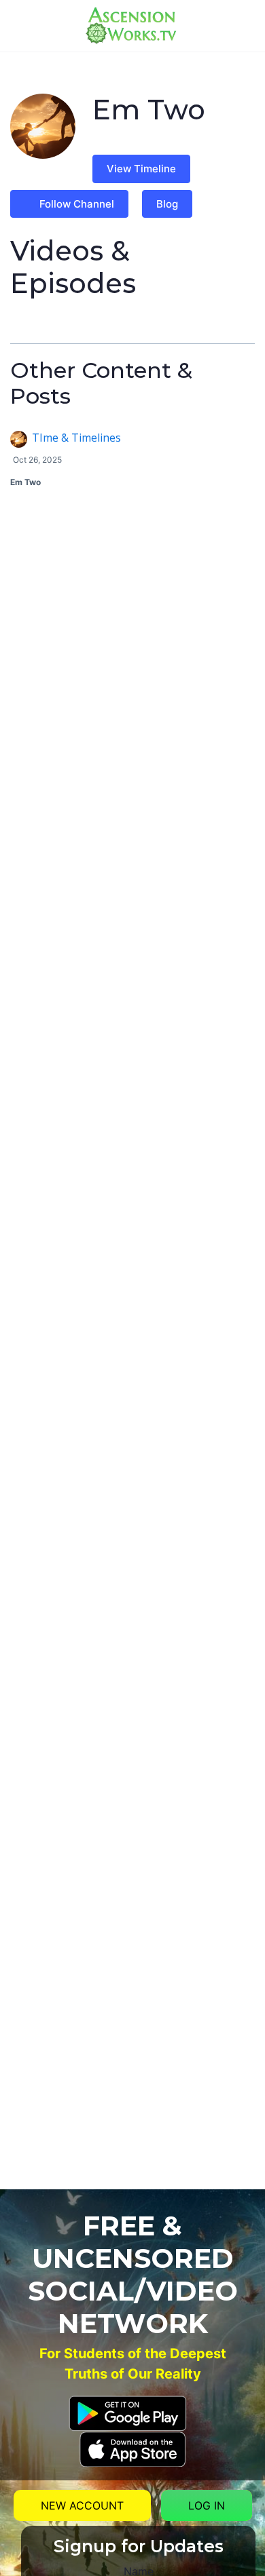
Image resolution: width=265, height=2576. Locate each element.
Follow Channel (77, 204)
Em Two (25, 482)
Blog (167, 204)
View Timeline (141, 169)
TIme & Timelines (76, 438)
